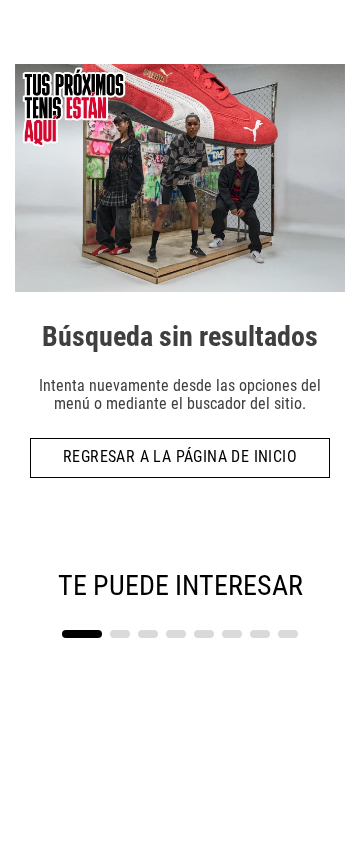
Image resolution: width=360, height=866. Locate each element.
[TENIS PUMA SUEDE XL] (262, 620)
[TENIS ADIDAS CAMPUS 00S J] (97, 620)
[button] (82, 634)
